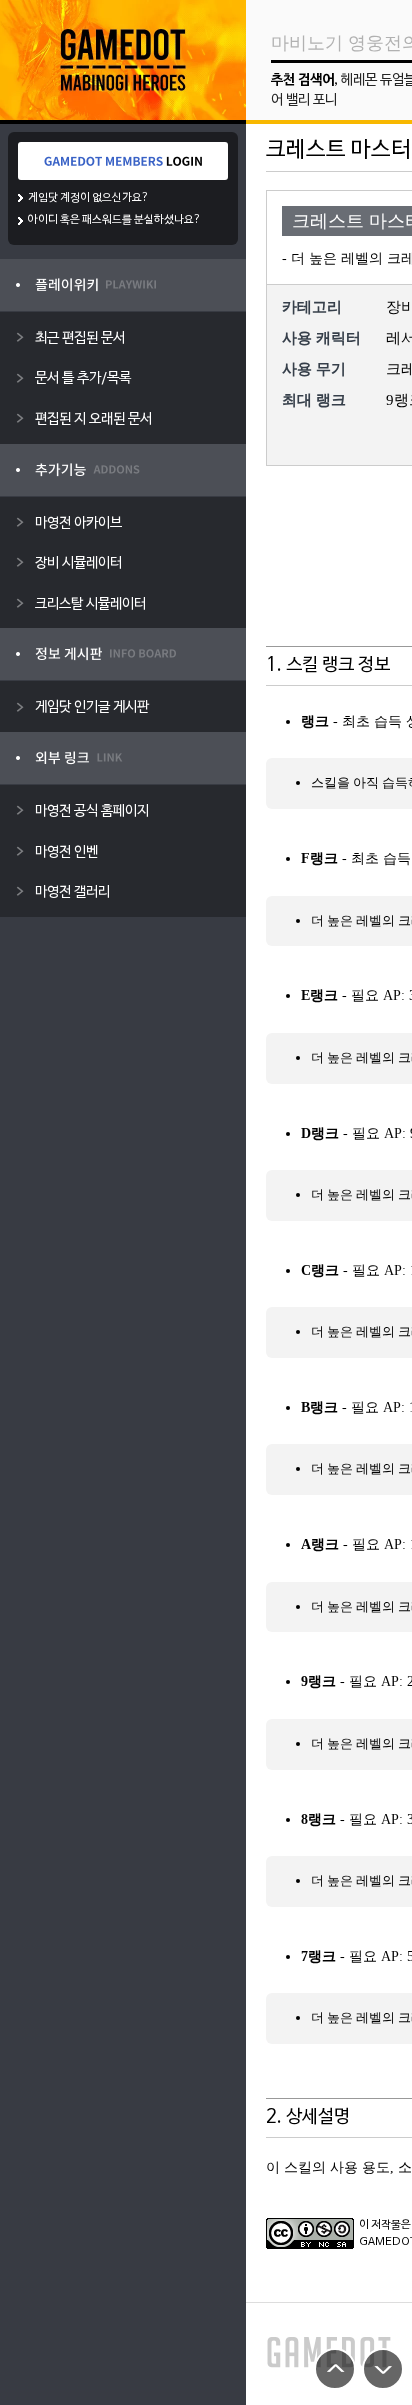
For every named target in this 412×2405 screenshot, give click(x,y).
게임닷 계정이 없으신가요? (88, 198)
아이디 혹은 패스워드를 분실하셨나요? (114, 220)
